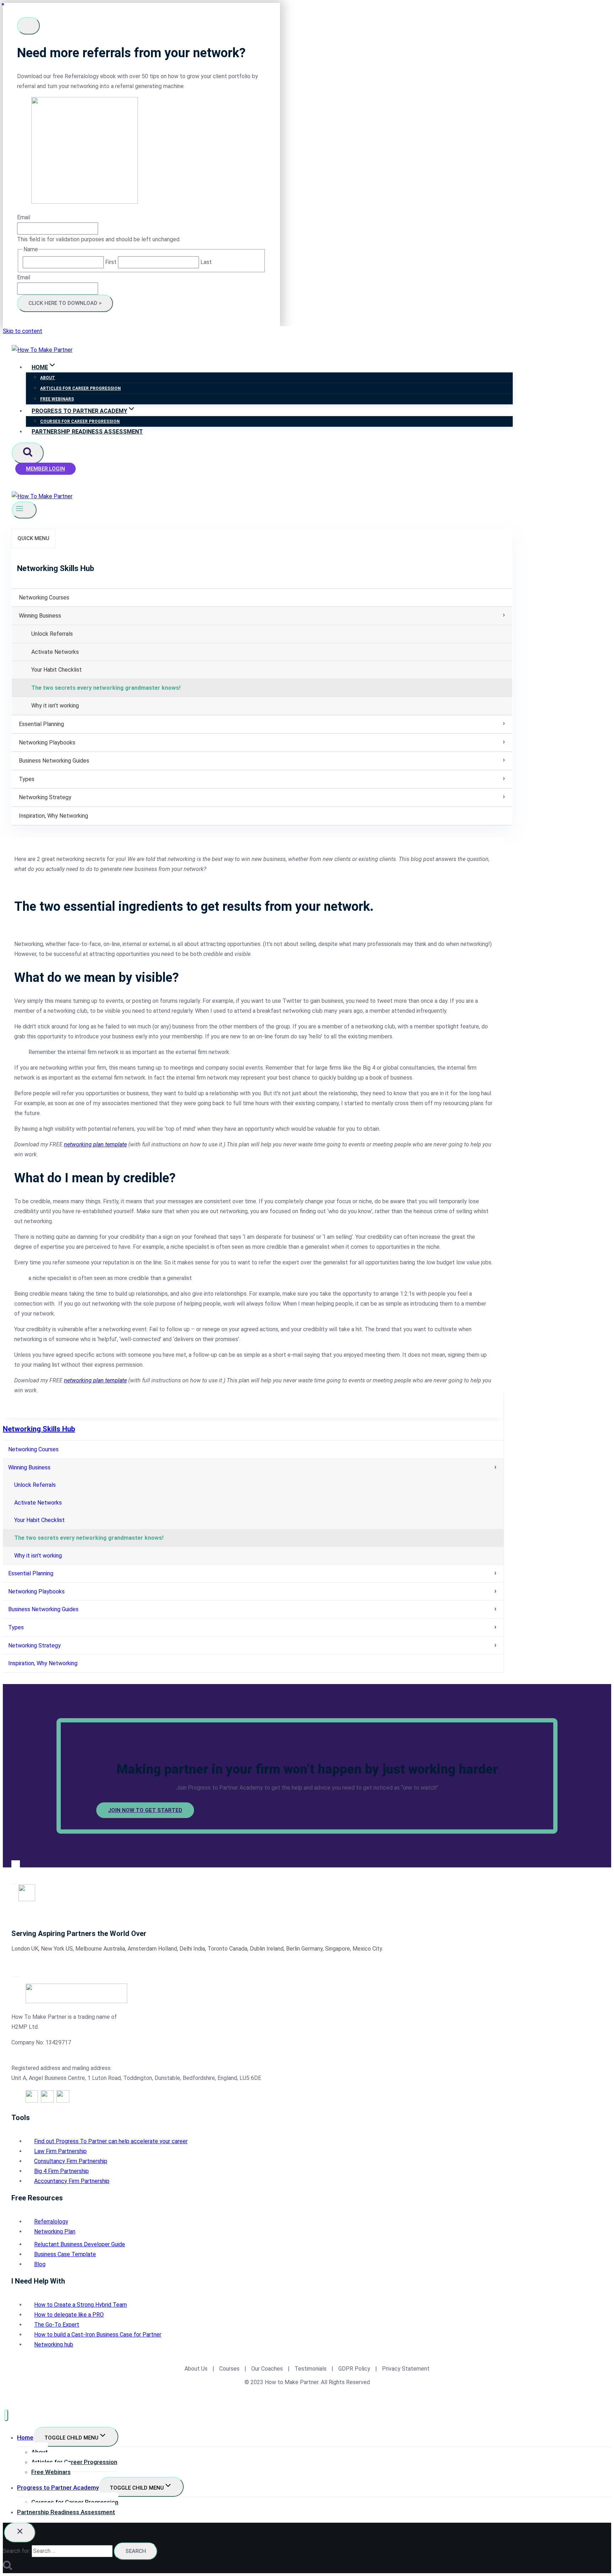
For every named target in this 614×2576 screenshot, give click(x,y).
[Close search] (20, 2533)
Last (206, 262)
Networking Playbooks (47, 743)
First (111, 262)
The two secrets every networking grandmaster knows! (106, 688)
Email (24, 217)
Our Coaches (267, 2369)
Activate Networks (55, 652)
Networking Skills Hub (39, 1429)
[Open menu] (24, 510)
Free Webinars (57, 399)
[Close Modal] (28, 26)
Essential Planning (41, 724)
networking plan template (95, 1144)
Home (25, 2437)
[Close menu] (6, 2415)
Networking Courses (44, 598)
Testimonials (311, 2369)
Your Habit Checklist (56, 670)
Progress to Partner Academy (58, 2488)
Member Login (45, 469)
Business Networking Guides (54, 761)
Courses (229, 2369)
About (48, 378)
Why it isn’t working (55, 706)
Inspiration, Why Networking (53, 816)
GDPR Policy (354, 2369)
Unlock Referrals (52, 634)
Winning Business (40, 616)
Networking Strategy (45, 797)
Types (27, 779)
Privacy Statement (406, 2369)
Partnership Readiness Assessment (87, 432)
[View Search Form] (28, 453)
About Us (196, 2369)
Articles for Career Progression (80, 388)
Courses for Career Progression (80, 421)
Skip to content (23, 331)
